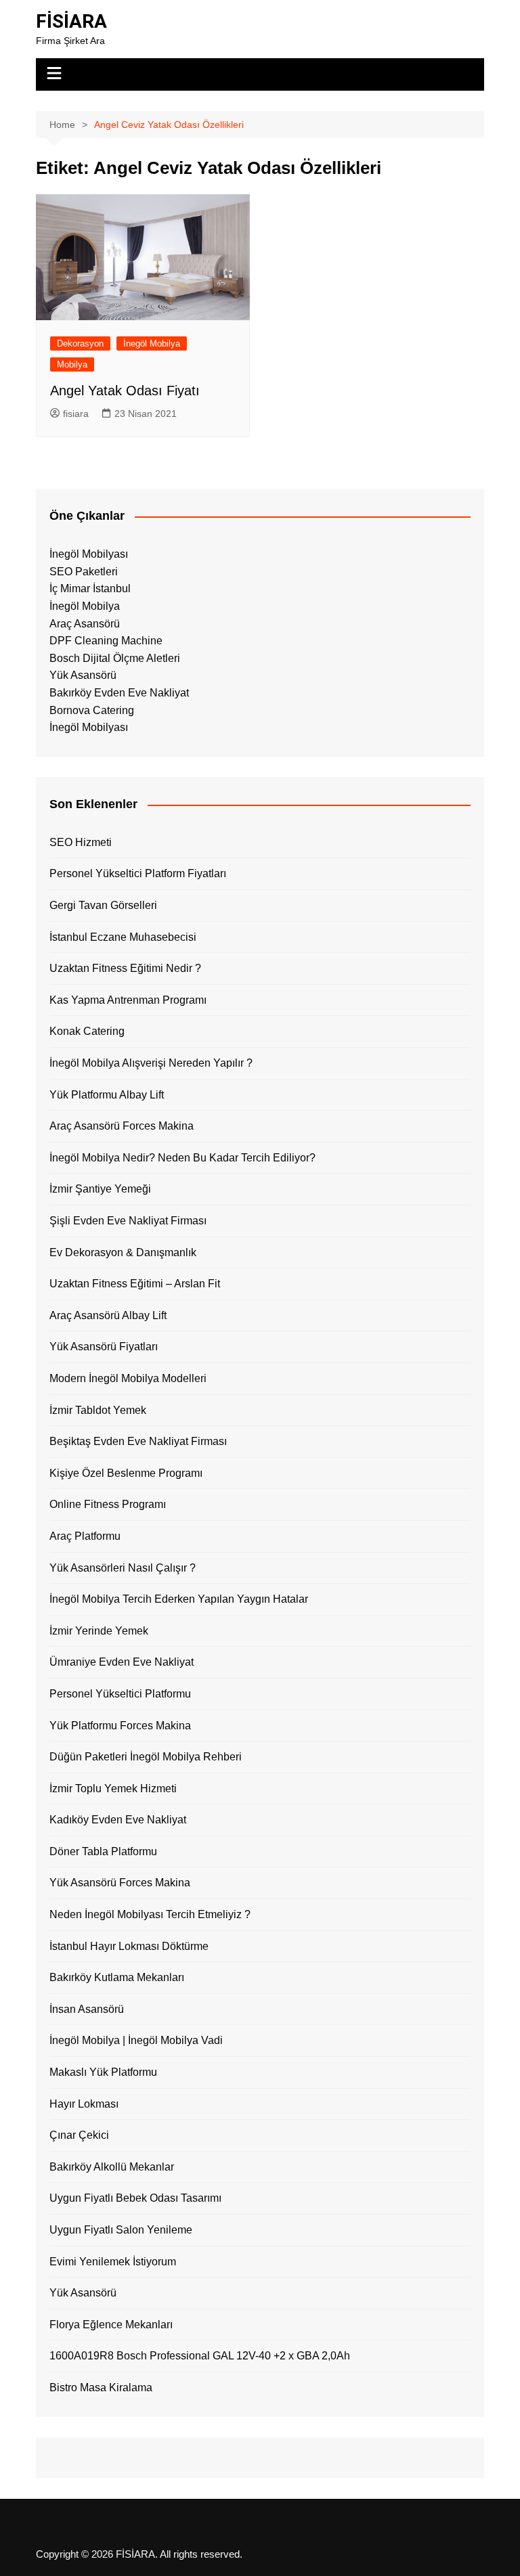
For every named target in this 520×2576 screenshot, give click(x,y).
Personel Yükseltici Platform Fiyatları (138, 873)
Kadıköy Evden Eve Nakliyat (118, 1820)
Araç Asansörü (85, 624)
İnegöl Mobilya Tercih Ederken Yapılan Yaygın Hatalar (179, 1599)
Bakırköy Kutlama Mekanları (117, 1977)
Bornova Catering (92, 710)
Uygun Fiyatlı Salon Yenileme (121, 2230)
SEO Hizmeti (81, 842)
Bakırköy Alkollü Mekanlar (112, 2167)
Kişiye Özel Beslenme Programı (126, 1473)
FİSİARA (71, 21)
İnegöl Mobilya (152, 343)
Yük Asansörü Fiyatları (104, 1347)
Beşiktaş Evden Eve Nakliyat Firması (138, 1441)
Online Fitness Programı (108, 1504)
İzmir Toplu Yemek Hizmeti (113, 1789)
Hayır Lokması (84, 2104)
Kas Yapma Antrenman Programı (128, 1000)
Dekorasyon (80, 343)
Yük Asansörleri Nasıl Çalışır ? (123, 1568)
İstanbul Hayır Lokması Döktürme (129, 1946)
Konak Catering (87, 1031)
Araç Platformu (85, 1536)
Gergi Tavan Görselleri (103, 905)
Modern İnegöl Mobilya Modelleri (128, 1378)
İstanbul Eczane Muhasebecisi (123, 937)
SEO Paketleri (84, 572)
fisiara (76, 414)
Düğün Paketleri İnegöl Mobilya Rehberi (146, 1757)
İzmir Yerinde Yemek (99, 1631)
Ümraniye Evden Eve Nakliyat (122, 1662)
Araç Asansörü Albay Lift (108, 1315)
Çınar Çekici (79, 2135)
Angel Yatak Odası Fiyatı (125, 391)
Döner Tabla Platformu (103, 1851)
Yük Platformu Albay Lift (107, 1095)
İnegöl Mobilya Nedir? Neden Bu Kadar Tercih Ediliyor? (182, 1158)
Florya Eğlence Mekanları (111, 2325)
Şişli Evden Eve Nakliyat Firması (128, 1221)
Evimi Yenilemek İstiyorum (113, 2262)
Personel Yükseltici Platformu (120, 1694)
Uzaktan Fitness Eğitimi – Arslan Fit (135, 1284)
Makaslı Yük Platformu (103, 2072)
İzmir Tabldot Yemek (98, 1410)
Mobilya (72, 364)
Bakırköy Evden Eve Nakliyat (119, 693)
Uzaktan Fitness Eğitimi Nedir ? (125, 968)
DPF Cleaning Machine (106, 641)
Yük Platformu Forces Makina (120, 1726)
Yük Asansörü (83, 675)
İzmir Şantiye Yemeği (100, 1189)
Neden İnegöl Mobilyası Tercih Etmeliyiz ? (150, 1914)
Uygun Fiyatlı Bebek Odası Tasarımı (135, 2198)
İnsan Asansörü (87, 2009)
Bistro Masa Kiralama (101, 2388)
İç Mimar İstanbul (90, 589)
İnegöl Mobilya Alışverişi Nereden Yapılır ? (151, 1063)
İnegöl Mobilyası (89, 554)
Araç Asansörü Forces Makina (122, 1126)
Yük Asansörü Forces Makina (120, 1883)
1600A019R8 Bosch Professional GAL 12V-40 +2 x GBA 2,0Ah (200, 2356)
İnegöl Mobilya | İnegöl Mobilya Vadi (136, 2040)
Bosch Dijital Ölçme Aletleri (115, 658)
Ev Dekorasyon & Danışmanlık (123, 1252)
